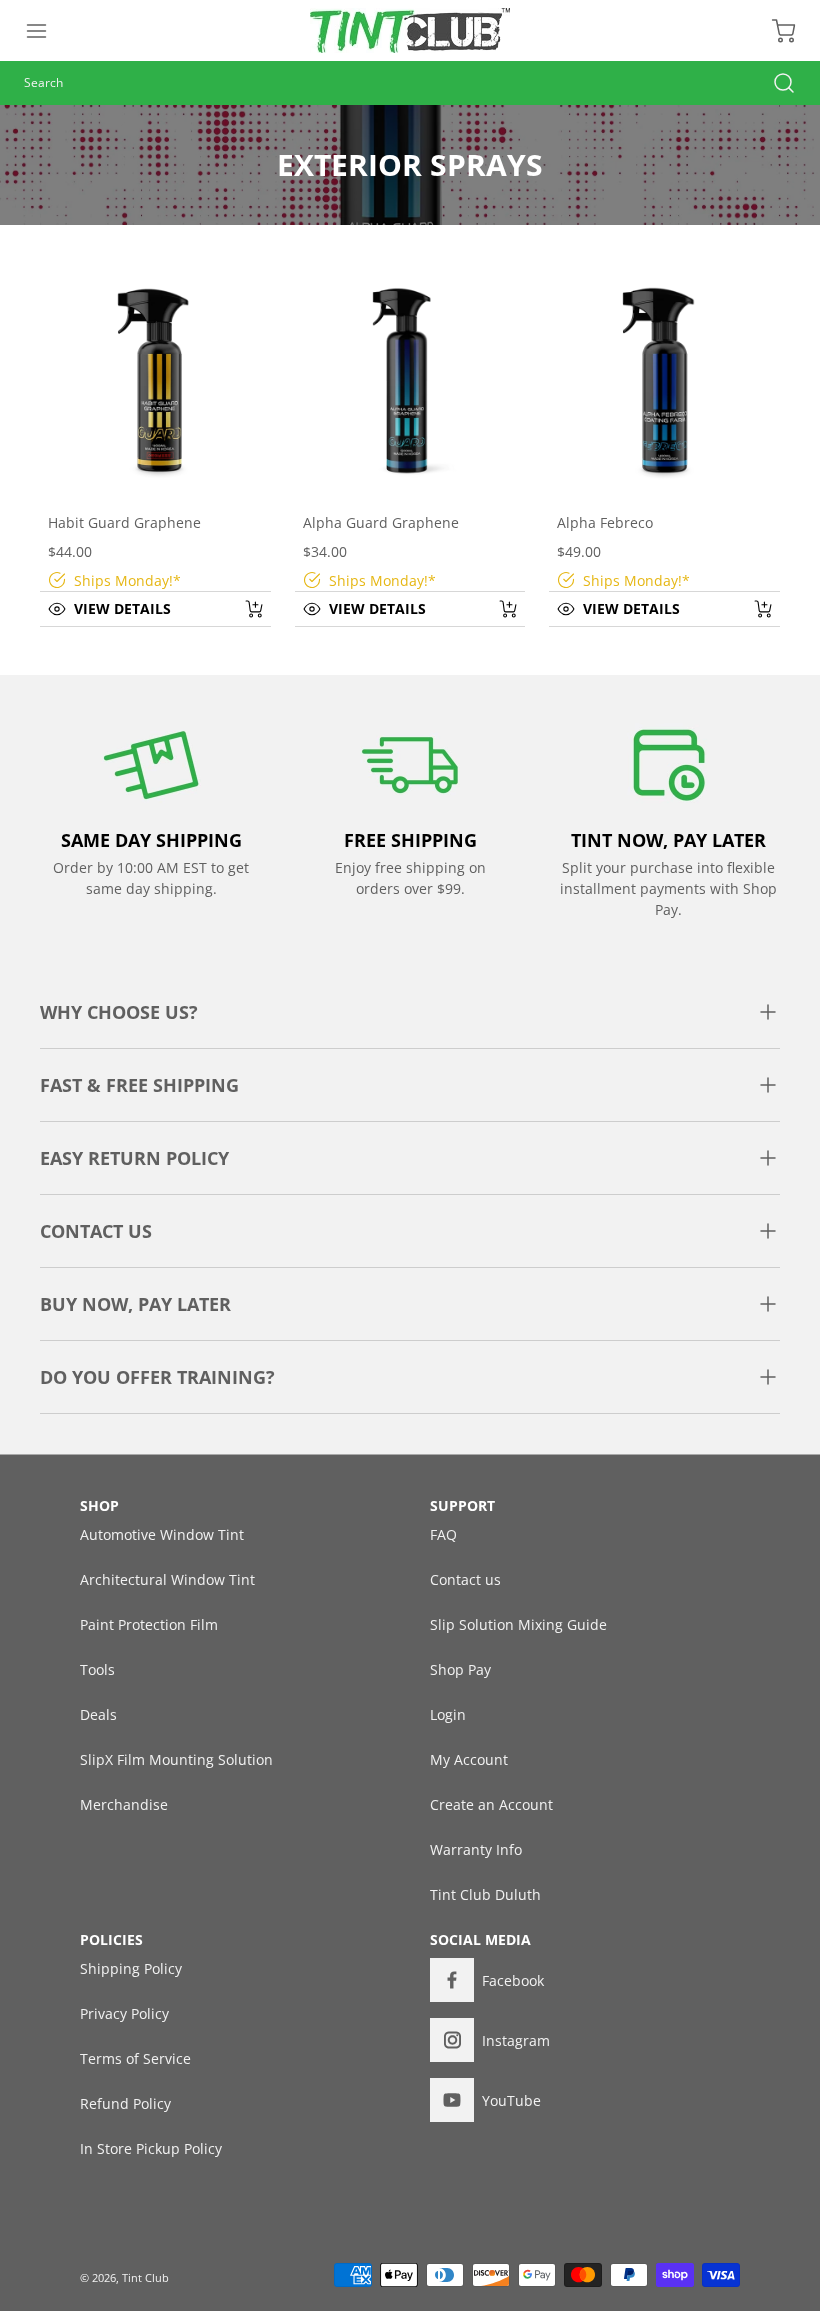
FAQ (443, 1534)
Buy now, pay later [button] (135, 1304)
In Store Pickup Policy (151, 2148)
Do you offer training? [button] (157, 1377)
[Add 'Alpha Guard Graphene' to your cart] (495, 609)
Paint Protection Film (149, 1624)
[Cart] (774, 31)
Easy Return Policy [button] (134, 1158)
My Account (469, 1759)
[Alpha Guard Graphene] (410, 380)
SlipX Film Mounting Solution (176, 1759)
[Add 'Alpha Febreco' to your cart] (750, 609)
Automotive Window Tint (162, 1534)
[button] (46, 31)
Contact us (465, 1579)
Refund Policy (125, 2103)
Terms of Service (135, 2058)
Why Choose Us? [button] (119, 1012)
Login (448, 1714)
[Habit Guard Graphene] (155, 380)
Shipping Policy (131, 1968)
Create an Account (491, 1804)
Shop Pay (460, 1669)
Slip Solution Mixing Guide (518, 1624)
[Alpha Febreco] (664, 380)
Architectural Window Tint (167, 1579)
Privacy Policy (124, 2013)
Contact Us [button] (96, 1231)
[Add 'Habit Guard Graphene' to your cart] (241, 609)
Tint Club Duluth (485, 1894)
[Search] (774, 83)
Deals (98, 1714)
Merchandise (124, 1804)
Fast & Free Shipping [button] (139, 1085)
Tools (97, 1669)
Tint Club (145, 2277)
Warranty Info (476, 1849)
